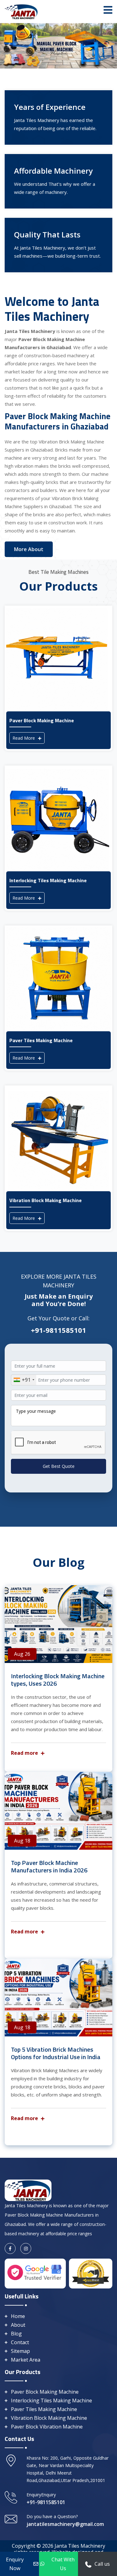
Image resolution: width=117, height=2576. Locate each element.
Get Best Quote (59, 1466)
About (18, 2325)
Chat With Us (63, 2564)
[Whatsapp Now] (88, 2564)
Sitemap (20, 2351)
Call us (102, 2564)
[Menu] (108, 10)
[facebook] (10, 2248)
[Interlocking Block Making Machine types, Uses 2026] (58, 1624)
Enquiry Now (15, 2564)
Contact (20, 2342)
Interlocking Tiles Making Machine (51, 2400)
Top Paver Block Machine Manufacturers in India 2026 (49, 1866)
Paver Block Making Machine (45, 2392)
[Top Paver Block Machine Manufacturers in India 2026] (58, 1811)
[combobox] (24, 1380)
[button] (9, 46)
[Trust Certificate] (91, 2273)
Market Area (26, 2360)
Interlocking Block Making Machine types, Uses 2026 (58, 1680)
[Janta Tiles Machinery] (22, 11)
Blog (16, 2334)
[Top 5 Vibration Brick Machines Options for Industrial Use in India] (58, 1998)
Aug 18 (22, 1841)
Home (18, 2316)
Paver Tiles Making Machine (44, 2409)
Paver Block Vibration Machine (47, 2427)
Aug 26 (22, 1654)
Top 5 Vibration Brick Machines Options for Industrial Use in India (56, 2053)
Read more (25, 1753)
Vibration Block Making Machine (49, 2418)
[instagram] (26, 2248)
